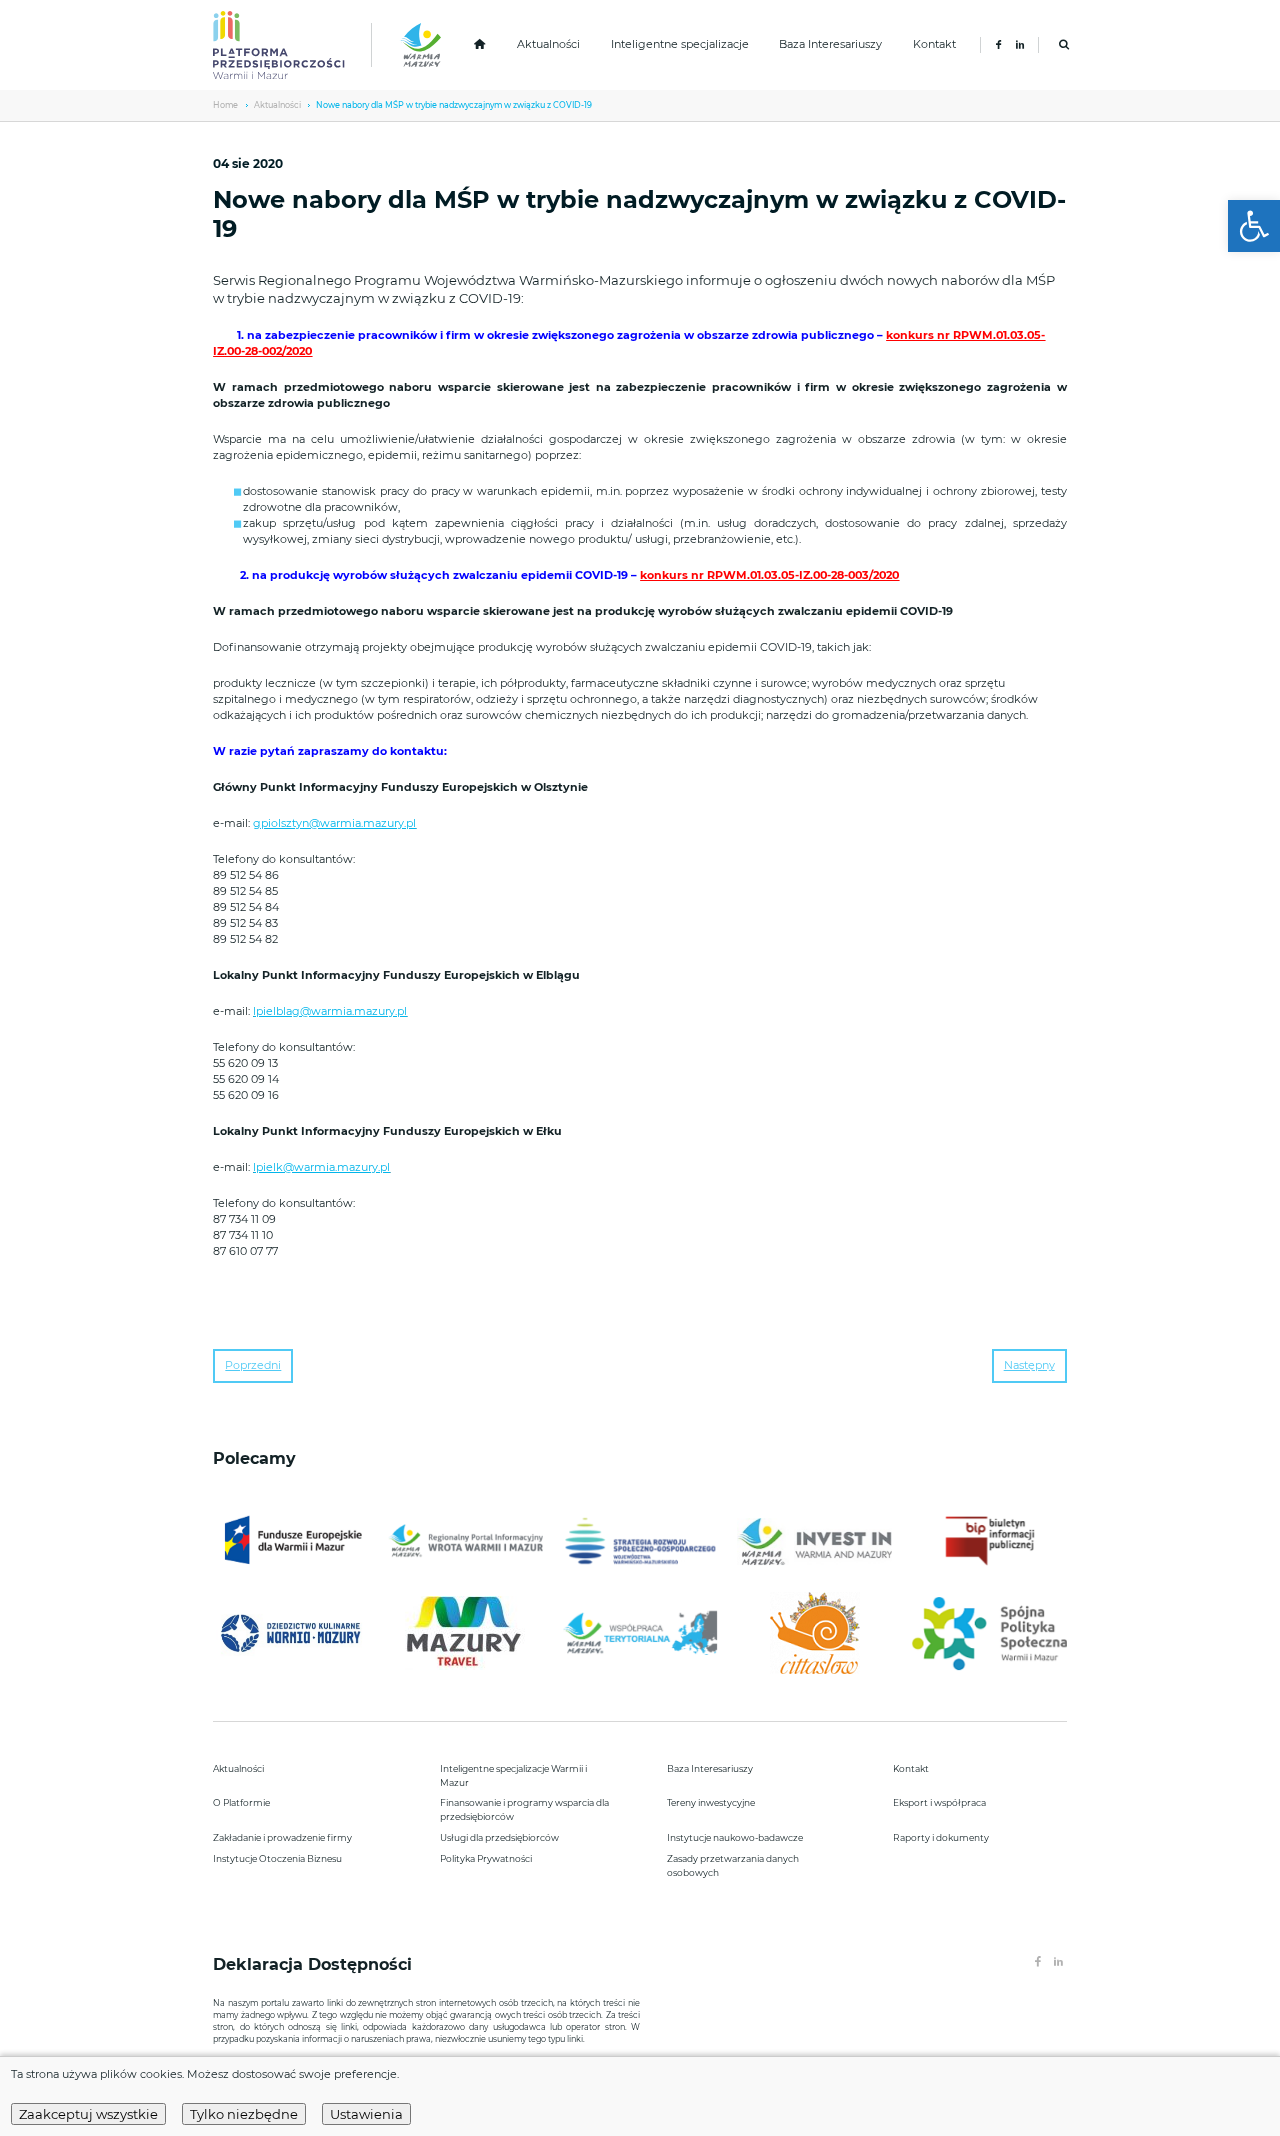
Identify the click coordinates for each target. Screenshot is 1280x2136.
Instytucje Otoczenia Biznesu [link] (277, 1858)
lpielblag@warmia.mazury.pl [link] (330, 1011)
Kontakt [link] (934, 44)
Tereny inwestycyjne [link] (711, 1802)
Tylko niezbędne (244, 2114)
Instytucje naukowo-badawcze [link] (735, 1837)
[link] (1254, 226)
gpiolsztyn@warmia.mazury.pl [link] (334, 823)
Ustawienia (366, 2114)
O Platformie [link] (241, 1802)
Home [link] (225, 105)
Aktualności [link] (548, 44)
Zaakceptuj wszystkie (88, 2114)
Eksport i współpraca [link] (939, 1802)
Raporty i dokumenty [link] (941, 1837)
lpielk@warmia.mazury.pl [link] (321, 1167)
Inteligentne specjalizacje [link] (680, 44)
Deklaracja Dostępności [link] (315, 1964)
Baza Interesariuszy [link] (830, 44)
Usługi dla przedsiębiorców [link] (499, 1837)
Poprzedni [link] (253, 1365)
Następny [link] (1029, 1365)
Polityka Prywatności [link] (486, 1858)
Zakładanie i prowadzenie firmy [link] (282, 1837)
